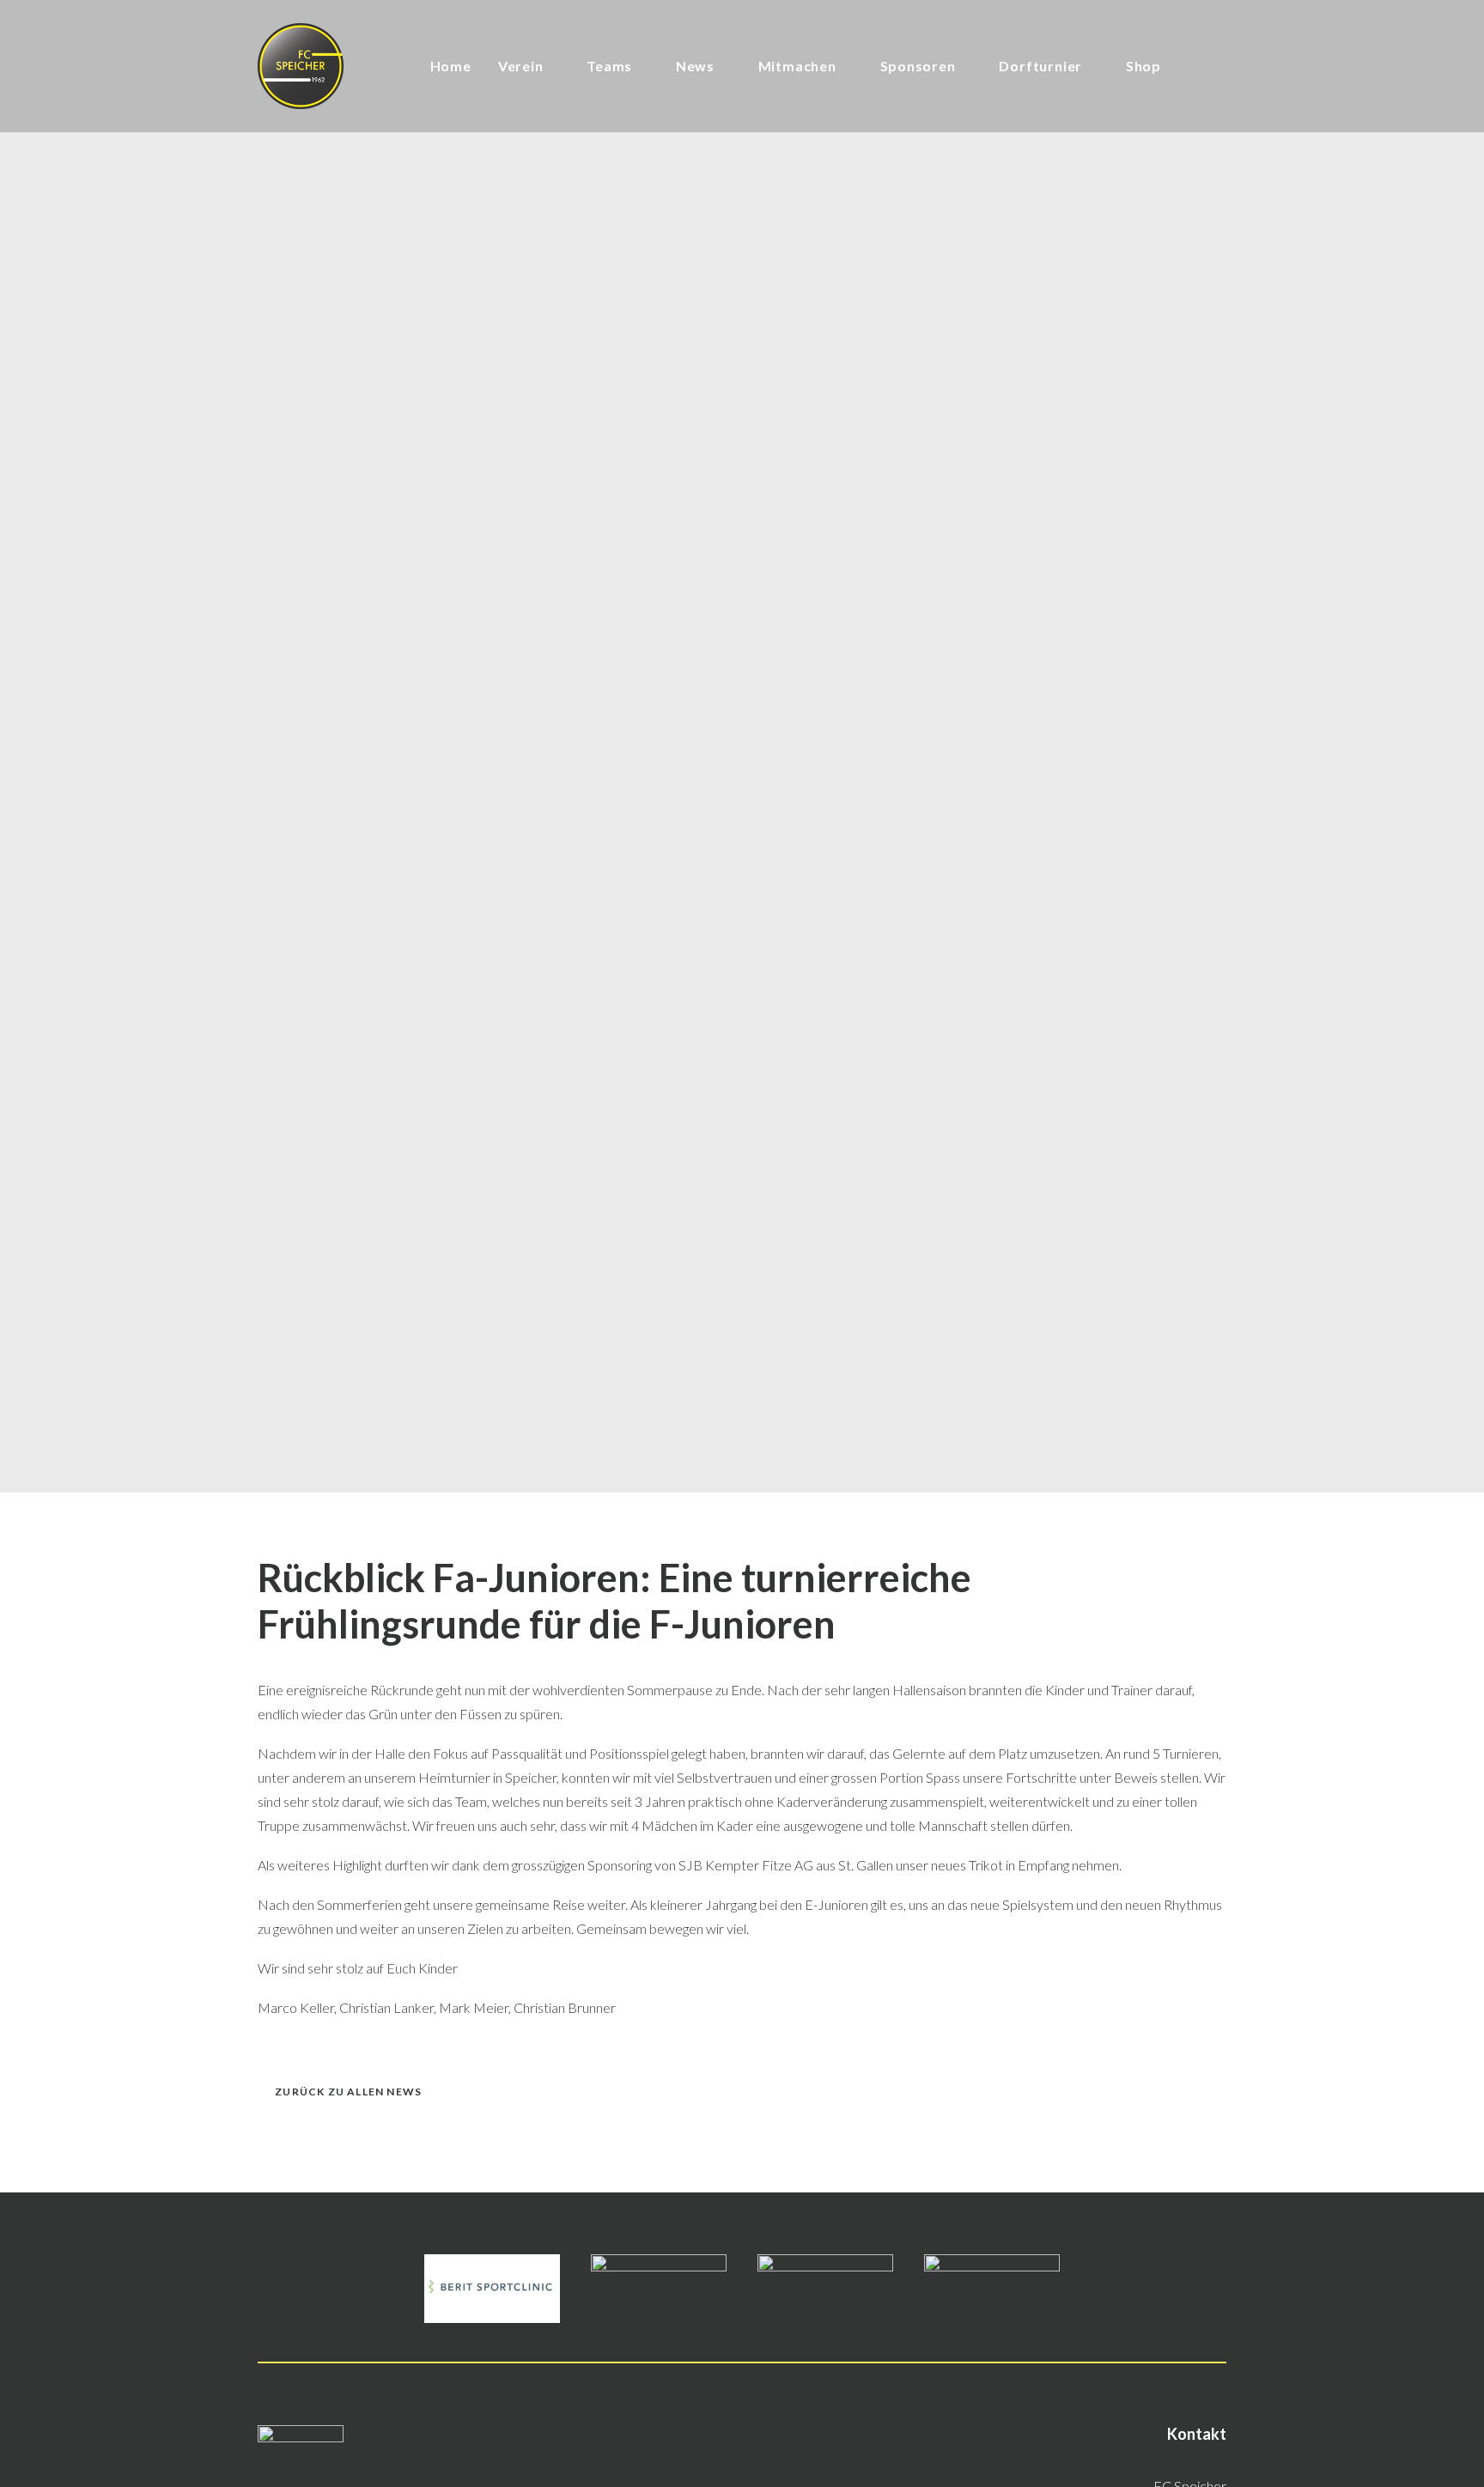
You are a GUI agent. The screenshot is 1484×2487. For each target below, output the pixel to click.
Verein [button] (521, 66)
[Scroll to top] (1451, 2451)
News (695, 66)
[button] (1194, 66)
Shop (1143, 66)
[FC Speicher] (301, 66)
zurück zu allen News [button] (348, 2092)
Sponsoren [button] (918, 66)
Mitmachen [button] (797, 66)
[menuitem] (451, 66)
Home (451, 66)
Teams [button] (609, 66)
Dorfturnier (1040, 66)
